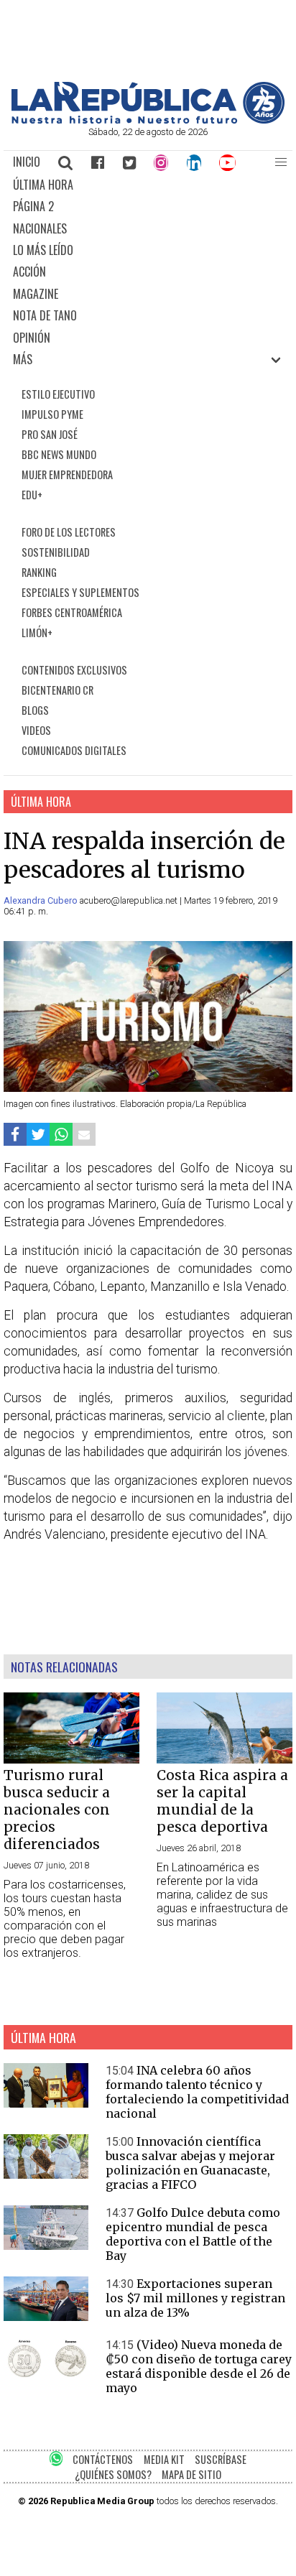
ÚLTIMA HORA (43, 185)
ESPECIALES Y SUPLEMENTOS (80, 592)
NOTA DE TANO (45, 315)
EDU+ (32, 495)
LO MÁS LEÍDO (43, 250)
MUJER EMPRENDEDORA (67, 474)
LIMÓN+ (37, 633)
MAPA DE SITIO (191, 2474)
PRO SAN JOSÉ (50, 434)
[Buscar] (66, 162)
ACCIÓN (29, 272)
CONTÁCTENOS (103, 2459)
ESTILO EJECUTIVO (58, 394)
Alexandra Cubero (42, 900)
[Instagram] (161, 162)
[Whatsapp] (61, 1135)
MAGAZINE (36, 294)
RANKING (39, 572)
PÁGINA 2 (33, 206)
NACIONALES (40, 228)
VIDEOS (36, 730)
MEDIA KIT (164, 2459)
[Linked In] (194, 162)
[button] (281, 162)
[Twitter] (129, 162)
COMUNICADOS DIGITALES (74, 750)
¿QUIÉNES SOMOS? (113, 2474)
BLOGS (35, 710)
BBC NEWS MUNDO (59, 454)
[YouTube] (228, 162)
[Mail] (84, 1135)
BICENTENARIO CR (57, 690)
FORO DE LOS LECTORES (69, 532)
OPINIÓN (32, 338)
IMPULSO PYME (52, 414)
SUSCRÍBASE (221, 2459)
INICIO (27, 162)
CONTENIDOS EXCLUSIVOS (74, 670)
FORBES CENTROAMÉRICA (72, 612)
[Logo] (148, 120)
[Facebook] (98, 162)
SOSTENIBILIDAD (56, 552)
